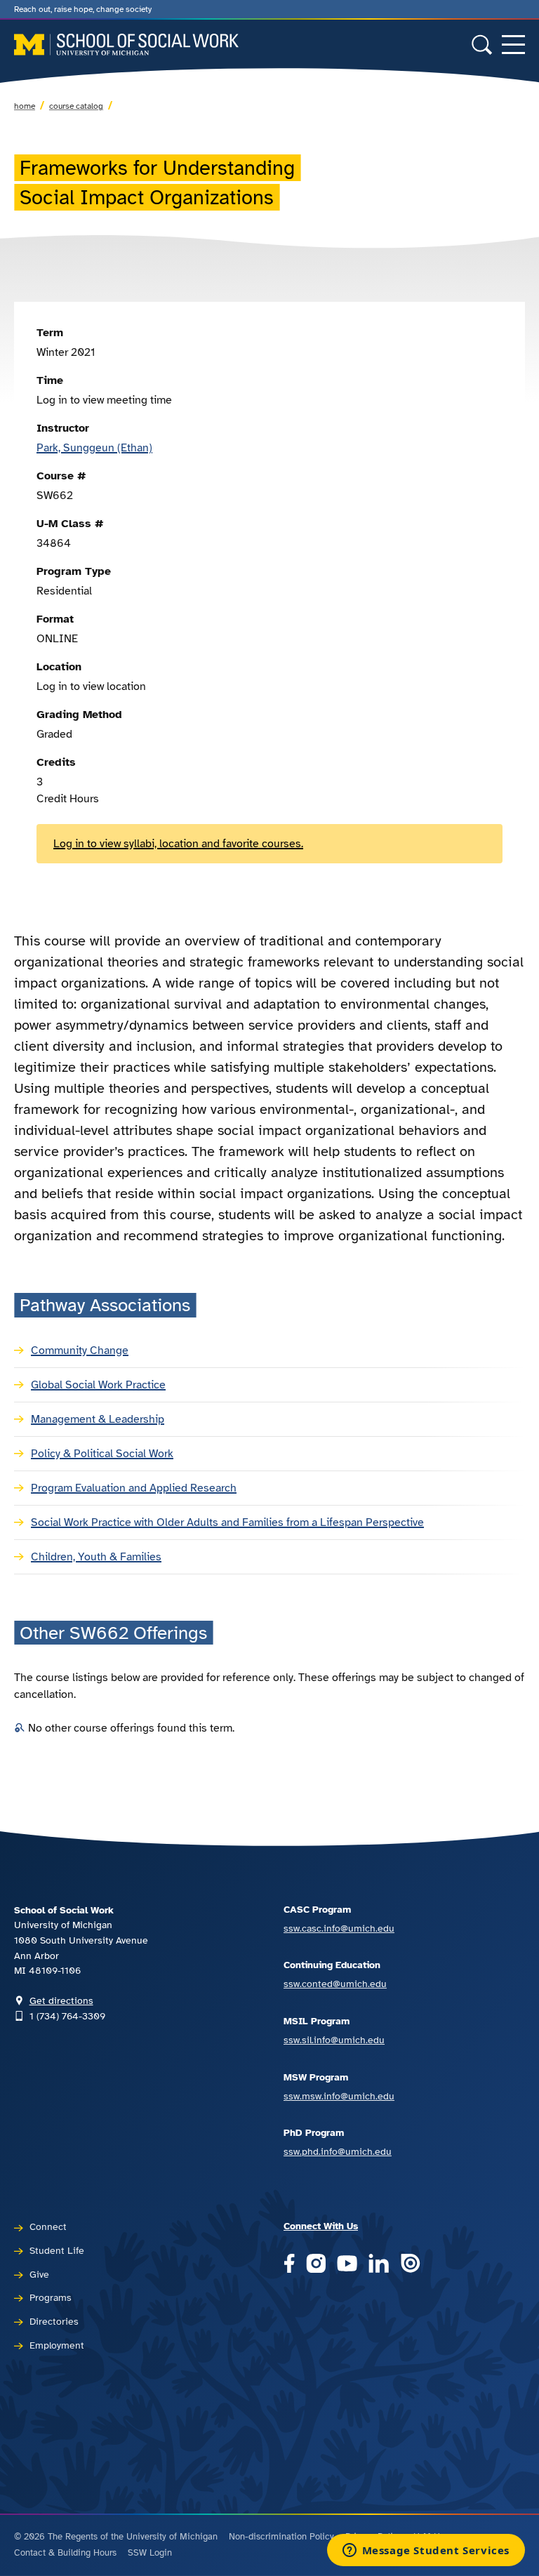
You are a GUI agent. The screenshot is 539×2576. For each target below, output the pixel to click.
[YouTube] (347, 2264)
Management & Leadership (98, 1419)
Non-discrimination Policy (281, 2537)
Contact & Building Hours (65, 2553)
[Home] (126, 45)
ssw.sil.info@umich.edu (334, 2040)
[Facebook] (289, 2264)
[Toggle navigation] (513, 45)
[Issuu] (410, 2264)
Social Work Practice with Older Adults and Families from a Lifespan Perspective (227, 1522)
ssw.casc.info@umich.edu (339, 1928)
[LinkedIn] (379, 2264)
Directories (54, 2321)
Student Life (57, 2250)
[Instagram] (316, 2264)
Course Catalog (76, 106)
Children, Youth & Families (96, 1557)
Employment (57, 2345)
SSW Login (150, 2553)
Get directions (61, 2000)
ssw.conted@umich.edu (335, 1984)
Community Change (80, 1350)
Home (25, 106)
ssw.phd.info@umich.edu (338, 2151)
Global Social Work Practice (98, 1385)
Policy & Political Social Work (102, 1454)
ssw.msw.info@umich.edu (339, 2096)
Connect (48, 2226)
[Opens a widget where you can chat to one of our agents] (426, 2551)
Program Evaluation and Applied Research (134, 1488)
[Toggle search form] (482, 45)
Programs (51, 2297)
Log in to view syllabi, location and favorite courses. (178, 844)
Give (39, 2274)
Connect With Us (321, 2226)
